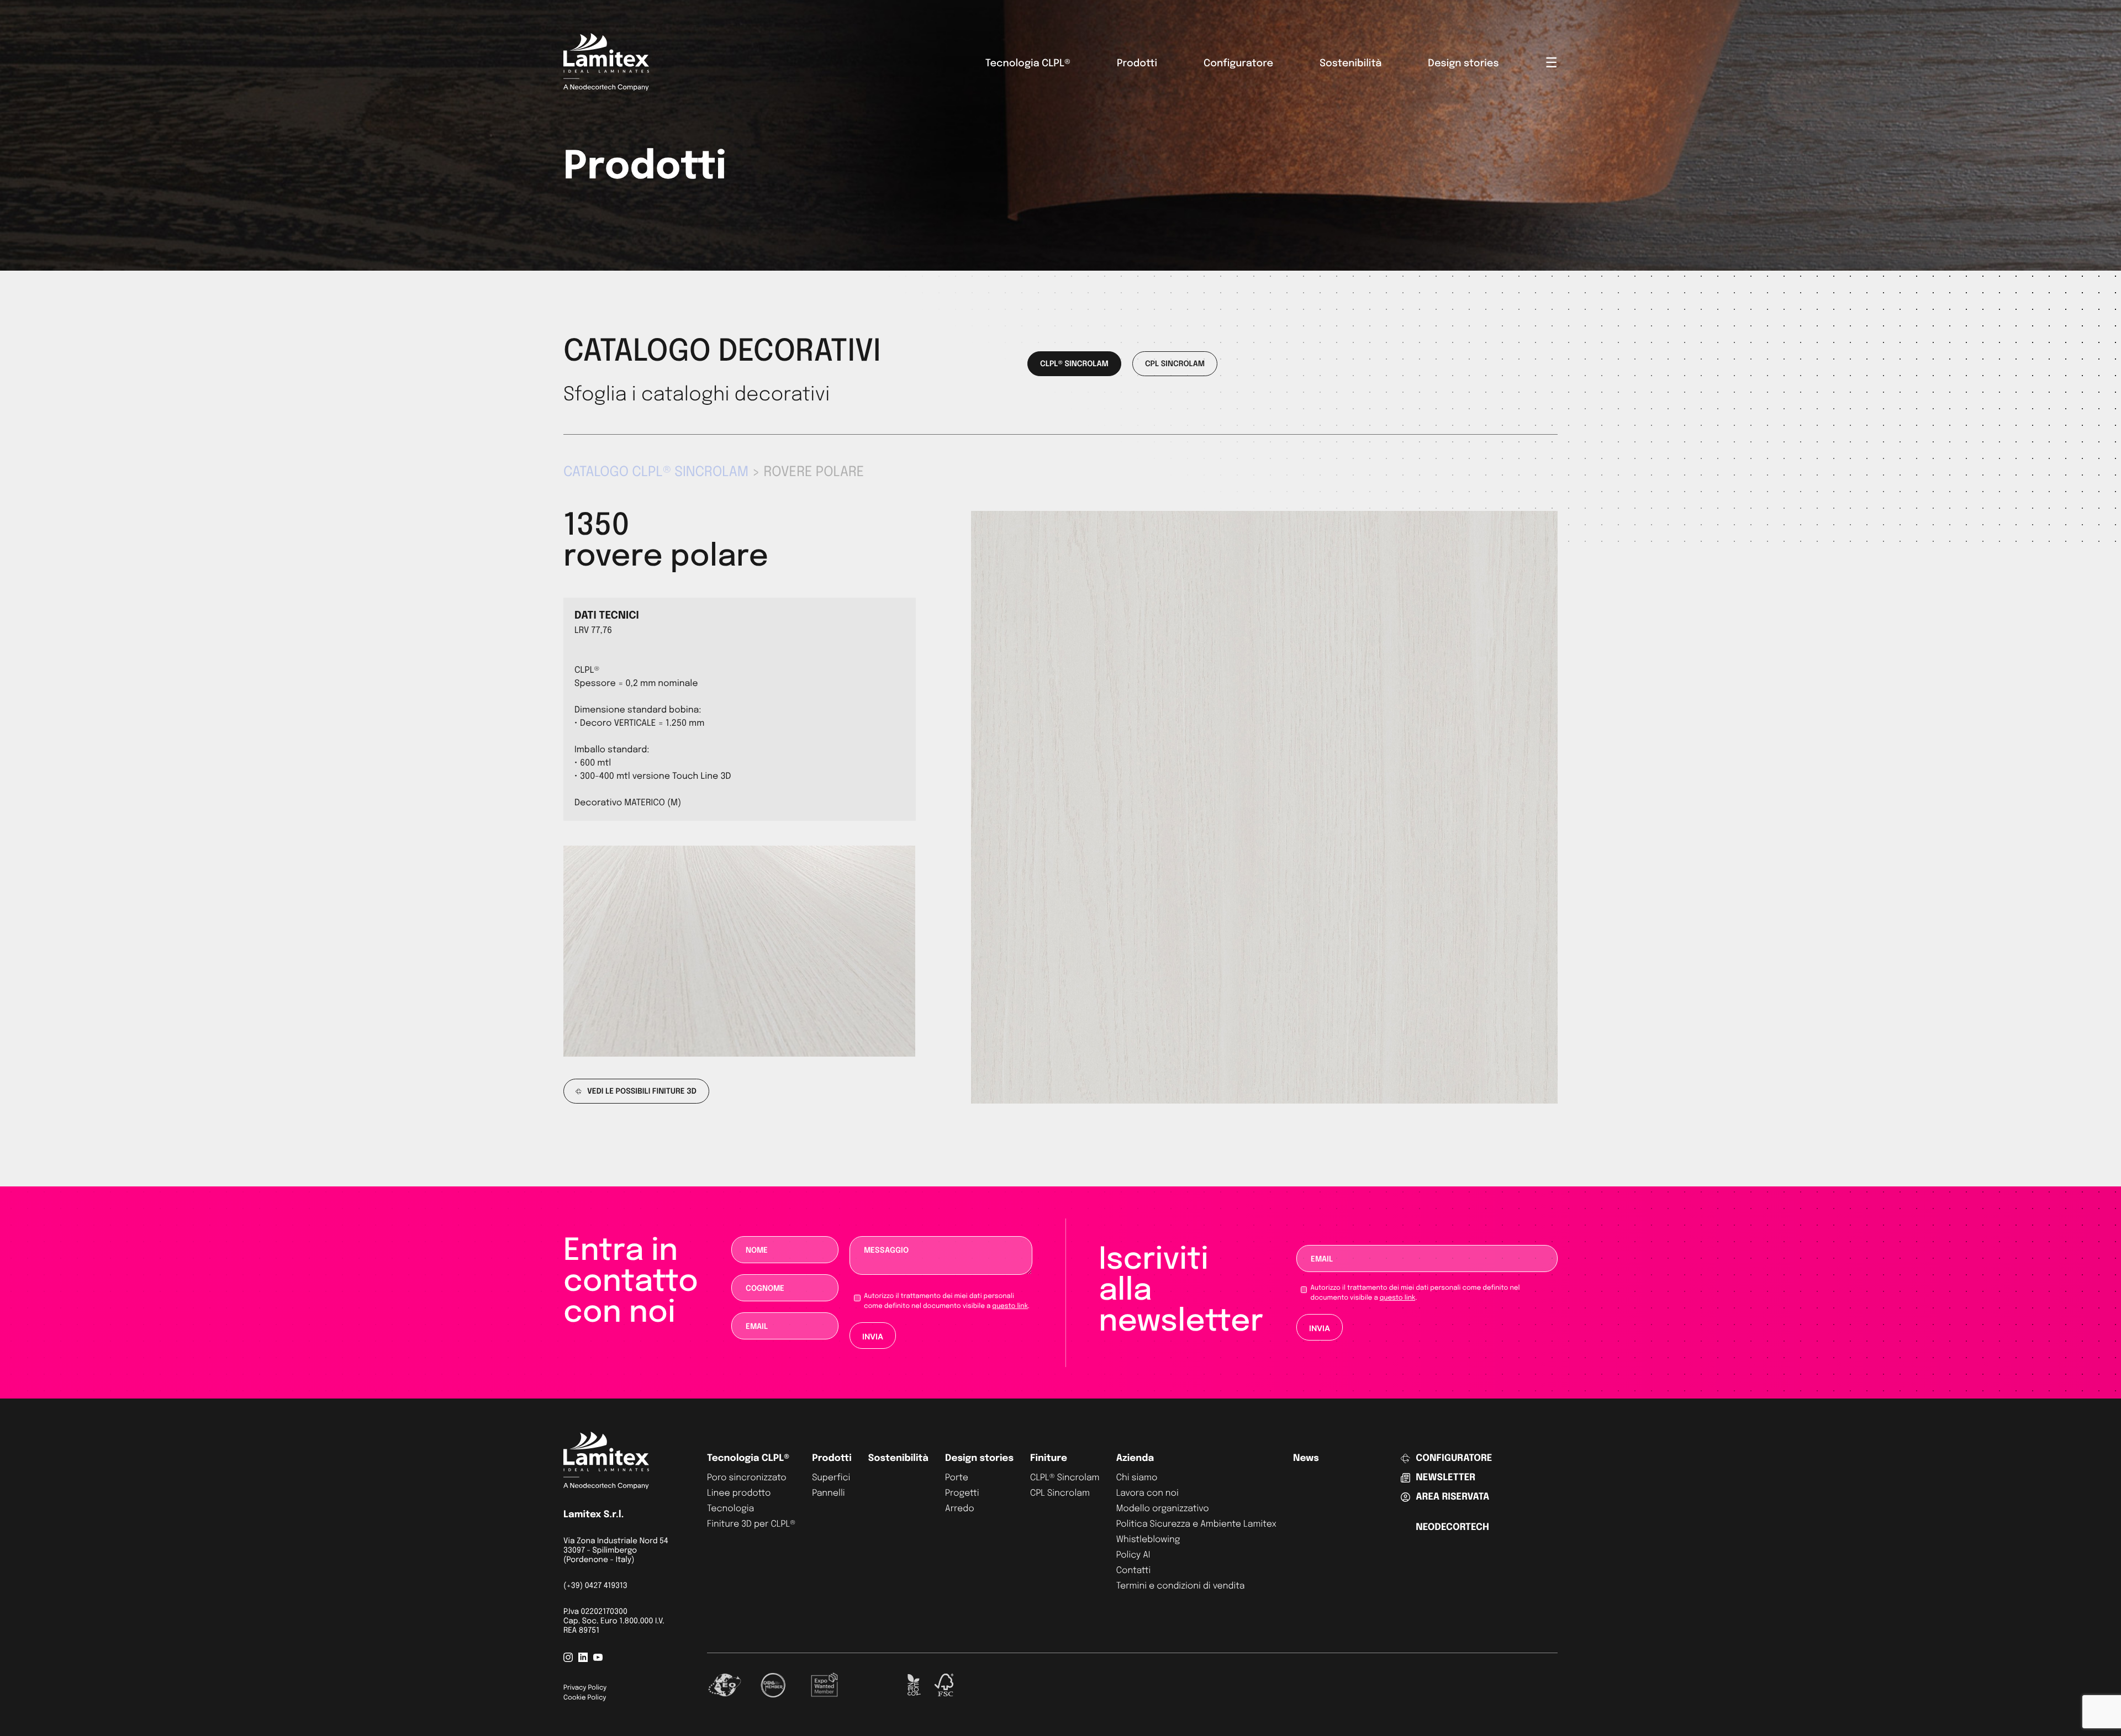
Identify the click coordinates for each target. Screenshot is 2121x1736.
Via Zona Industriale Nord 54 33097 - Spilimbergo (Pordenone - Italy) (616, 1551)
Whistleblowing (1148, 1540)
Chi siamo (1137, 1478)
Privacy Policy (585, 1688)
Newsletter (1445, 1478)
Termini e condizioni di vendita (1181, 1586)
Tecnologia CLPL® (1028, 64)
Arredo (960, 1509)
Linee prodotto (739, 1493)
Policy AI (1133, 1555)
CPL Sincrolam (1060, 1493)
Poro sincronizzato (747, 1478)
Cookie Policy (585, 1698)
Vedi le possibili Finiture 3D (642, 1092)
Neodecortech (1452, 1527)
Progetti (962, 1493)
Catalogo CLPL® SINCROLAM (656, 472)
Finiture (1049, 1458)
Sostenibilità (1350, 64)
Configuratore (1238, 64)
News (1306, 1458)
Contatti (1134, 1571)
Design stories (1463, 64)
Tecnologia (730, 1509)
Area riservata (1452, 1497)
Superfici (831, 1478)
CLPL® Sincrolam (1065, 1478)
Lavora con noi (1147, 1493)
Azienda (1135, 1458)
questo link (1010, 1306)
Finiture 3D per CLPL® (751, 1524)
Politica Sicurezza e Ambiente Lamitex (1196, 1524)
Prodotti (1137, 64)
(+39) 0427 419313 (595, 1586)
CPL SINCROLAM (1175, 365)
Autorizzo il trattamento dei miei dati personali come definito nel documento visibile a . (947, 1301)
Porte (957, 1478)
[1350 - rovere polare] (1265, 1101)
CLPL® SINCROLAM (1074, 365)
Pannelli (829, 1493)
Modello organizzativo (1163, 1509)
